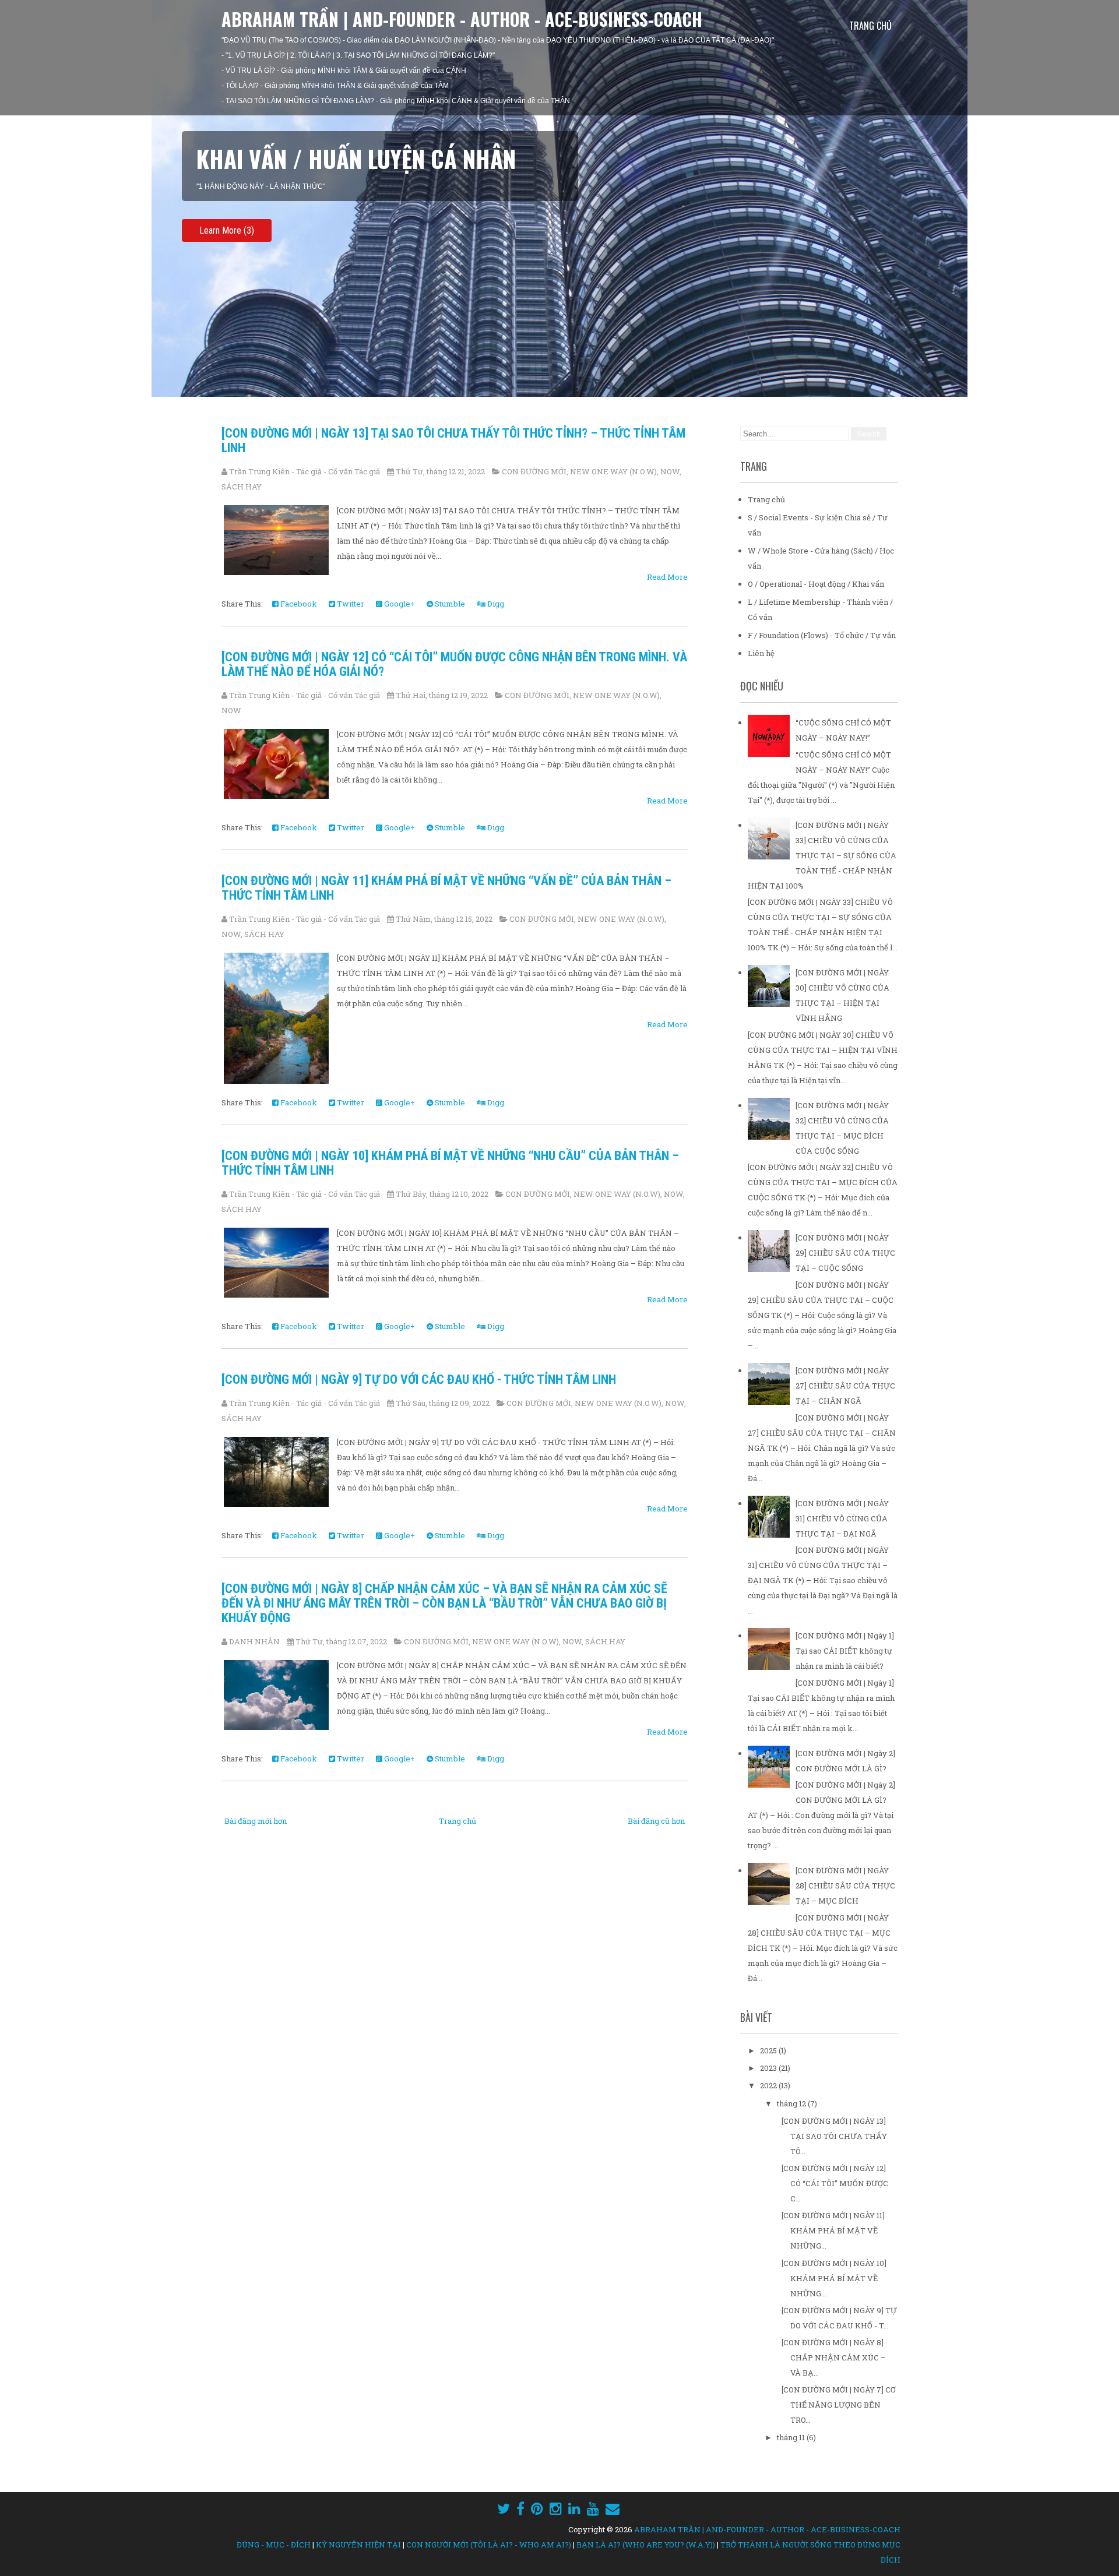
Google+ (399, 604)
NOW (670, 471)
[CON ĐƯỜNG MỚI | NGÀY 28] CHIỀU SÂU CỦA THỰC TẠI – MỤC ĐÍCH (845, 1886)
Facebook (298, 604)
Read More (667, 577)
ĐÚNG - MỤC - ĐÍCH (274, 2545)
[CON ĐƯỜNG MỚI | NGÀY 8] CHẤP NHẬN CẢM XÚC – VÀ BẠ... (834, 2357)
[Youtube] (593, 2508)
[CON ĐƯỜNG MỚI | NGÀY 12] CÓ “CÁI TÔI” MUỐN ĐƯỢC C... (835, 2183)
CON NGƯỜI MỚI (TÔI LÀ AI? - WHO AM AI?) (489, 2545)
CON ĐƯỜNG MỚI (534, 471)
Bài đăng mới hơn (256, 1821)
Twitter (350, 604)
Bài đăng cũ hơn (656, 1821)
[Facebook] (520, 2508)
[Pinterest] (537, 2508)
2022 (769, 2085)
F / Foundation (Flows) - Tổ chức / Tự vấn (822, 635)
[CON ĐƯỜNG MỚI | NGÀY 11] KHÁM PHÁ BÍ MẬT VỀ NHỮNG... (833, 2230)
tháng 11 (792, 2437)
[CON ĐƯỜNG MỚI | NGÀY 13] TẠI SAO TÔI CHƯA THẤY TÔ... (834, 2136)
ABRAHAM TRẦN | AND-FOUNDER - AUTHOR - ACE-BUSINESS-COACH (462, 19)
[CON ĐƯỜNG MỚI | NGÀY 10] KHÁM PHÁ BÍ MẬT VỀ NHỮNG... (834, 2278)
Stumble (449, 604)
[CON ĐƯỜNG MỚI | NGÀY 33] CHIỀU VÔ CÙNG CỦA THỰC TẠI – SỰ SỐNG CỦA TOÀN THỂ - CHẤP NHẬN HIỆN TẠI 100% (822, 855)
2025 (769, 2050)
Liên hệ (761, 653)
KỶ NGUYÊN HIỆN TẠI (358, 2545)
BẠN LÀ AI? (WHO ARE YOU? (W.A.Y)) (646, 2545)
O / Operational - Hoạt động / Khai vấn (816, 584)
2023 (769, 2068)
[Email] (613, 2508)
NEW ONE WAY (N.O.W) (613, 471)
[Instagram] (556, 2508)
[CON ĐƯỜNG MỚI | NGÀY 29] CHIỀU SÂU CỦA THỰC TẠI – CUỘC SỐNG (845, 1253)
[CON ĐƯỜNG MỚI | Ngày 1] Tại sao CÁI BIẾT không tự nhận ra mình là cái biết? (845, 1651)
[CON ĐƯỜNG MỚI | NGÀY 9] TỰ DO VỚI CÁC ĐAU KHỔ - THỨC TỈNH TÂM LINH (419, 1379)
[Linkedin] (574, 2508)
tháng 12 (792, 2103)
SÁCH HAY (242, 487)
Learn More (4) (227, 230)
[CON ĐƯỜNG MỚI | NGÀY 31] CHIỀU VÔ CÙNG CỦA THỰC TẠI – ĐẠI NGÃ (842, 1518)
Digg (495, 604)
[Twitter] (504, 2508)
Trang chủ (870, 26)
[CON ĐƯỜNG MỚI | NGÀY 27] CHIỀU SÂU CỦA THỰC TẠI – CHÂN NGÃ (845, 1386)
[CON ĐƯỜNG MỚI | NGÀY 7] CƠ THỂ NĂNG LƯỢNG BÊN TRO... (839, 2405)
